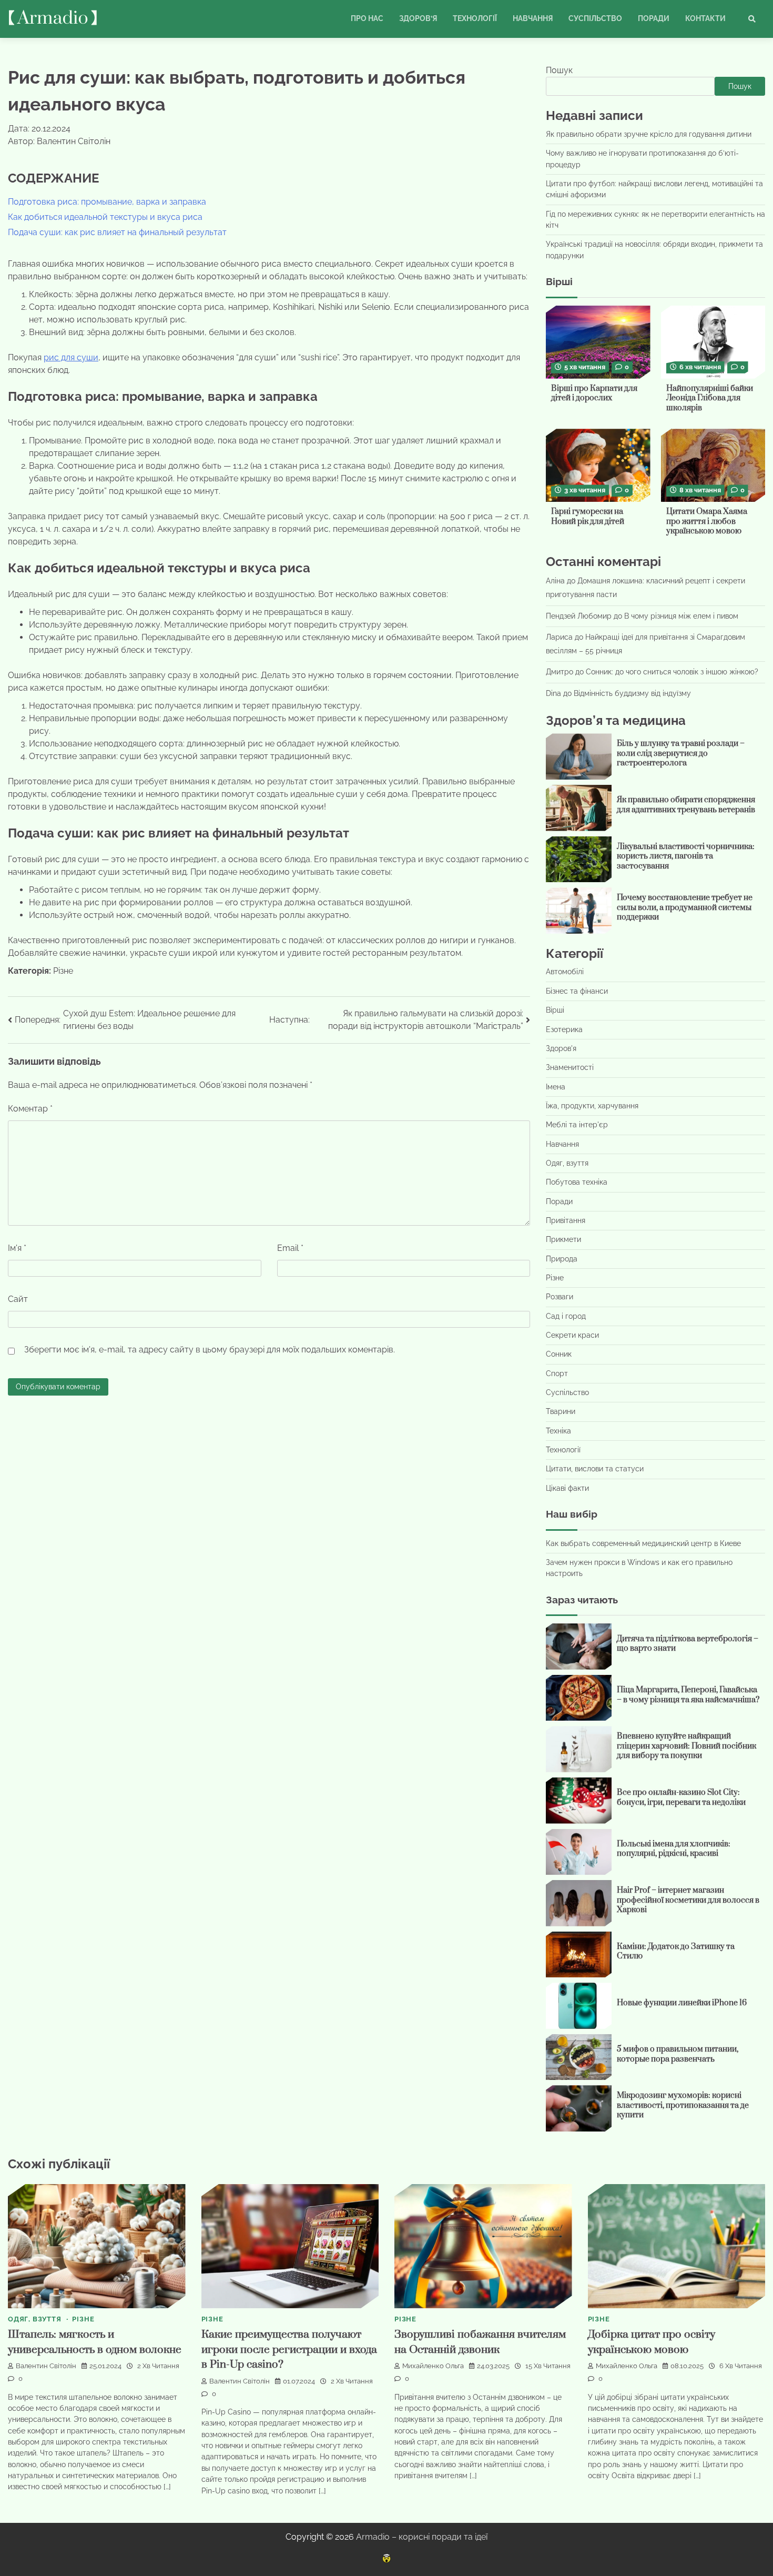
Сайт (18, 1299)
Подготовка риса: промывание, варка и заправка (107, 202)
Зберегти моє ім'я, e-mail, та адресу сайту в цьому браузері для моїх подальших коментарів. (210, 1350)
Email (290, 1248)
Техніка (558, 1431)
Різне (63, 971)
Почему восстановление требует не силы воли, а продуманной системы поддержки (685, 907)
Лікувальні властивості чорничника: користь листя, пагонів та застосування (686, 856)
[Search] (752, 19)
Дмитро (560, 672)
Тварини (561, 1411)
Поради (654, 18)
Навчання (533, 18)
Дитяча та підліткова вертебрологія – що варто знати (688, 1644)
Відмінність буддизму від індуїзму (632, 693)
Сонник (559, 1354)
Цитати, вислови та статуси (595, 1469)
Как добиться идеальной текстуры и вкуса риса (105, 217)
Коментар (30, 1109)
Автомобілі (565, 972)
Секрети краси (572, 1335)
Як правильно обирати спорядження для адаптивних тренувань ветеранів (686, 805)
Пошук (559, 70)
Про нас (367, 18)
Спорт (557, 1373)
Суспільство (595, 18)
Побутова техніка (577, 1182)
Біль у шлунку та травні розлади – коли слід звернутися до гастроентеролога (681, 753)
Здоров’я (418, 18)
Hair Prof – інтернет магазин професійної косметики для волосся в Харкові (688, 1900)
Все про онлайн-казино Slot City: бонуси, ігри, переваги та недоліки (681, 1797)
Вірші (555, 1010)
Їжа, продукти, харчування (592, 1106)
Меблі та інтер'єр (577, 1125)
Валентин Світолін (46, 2366)
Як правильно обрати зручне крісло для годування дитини (649, 134)
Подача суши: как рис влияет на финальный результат (117, 232)
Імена (556, 1087)
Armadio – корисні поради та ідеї (422, 2537)
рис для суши (71, 357)
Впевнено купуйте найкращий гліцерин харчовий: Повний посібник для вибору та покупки (686, 1746)
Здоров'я (561, 1048)
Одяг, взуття (567, 1163)
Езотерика (564, 1029)
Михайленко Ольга (433, 2366)
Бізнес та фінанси (577, 991)
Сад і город (566, 1316)
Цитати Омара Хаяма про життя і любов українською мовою (707, 521)
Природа (562, 1259)
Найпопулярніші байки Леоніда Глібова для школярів (710, 398)
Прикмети (563, 1239)
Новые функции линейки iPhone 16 (682, 2003)
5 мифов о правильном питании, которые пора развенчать (678, 2054)
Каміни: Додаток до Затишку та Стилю (676, 1952)
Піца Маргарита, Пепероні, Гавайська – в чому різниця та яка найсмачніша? (688, 1695)
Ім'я (17, 1248)
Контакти (705, 18)
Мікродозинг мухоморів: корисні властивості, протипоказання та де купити (683, 2105)
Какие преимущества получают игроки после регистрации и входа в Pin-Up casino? (289, 2350)
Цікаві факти (567, 1488)
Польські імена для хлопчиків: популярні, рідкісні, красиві (674, 1849)
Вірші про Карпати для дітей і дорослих (594, 393)
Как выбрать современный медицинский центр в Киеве (643, 1543)
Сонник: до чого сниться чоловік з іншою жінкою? (672, 672)
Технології (475, 18)
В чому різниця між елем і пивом (681, 616)
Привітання (566, 1220)
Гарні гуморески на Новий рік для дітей (588, 517)
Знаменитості (570, 1067)
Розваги (560, 1297)
